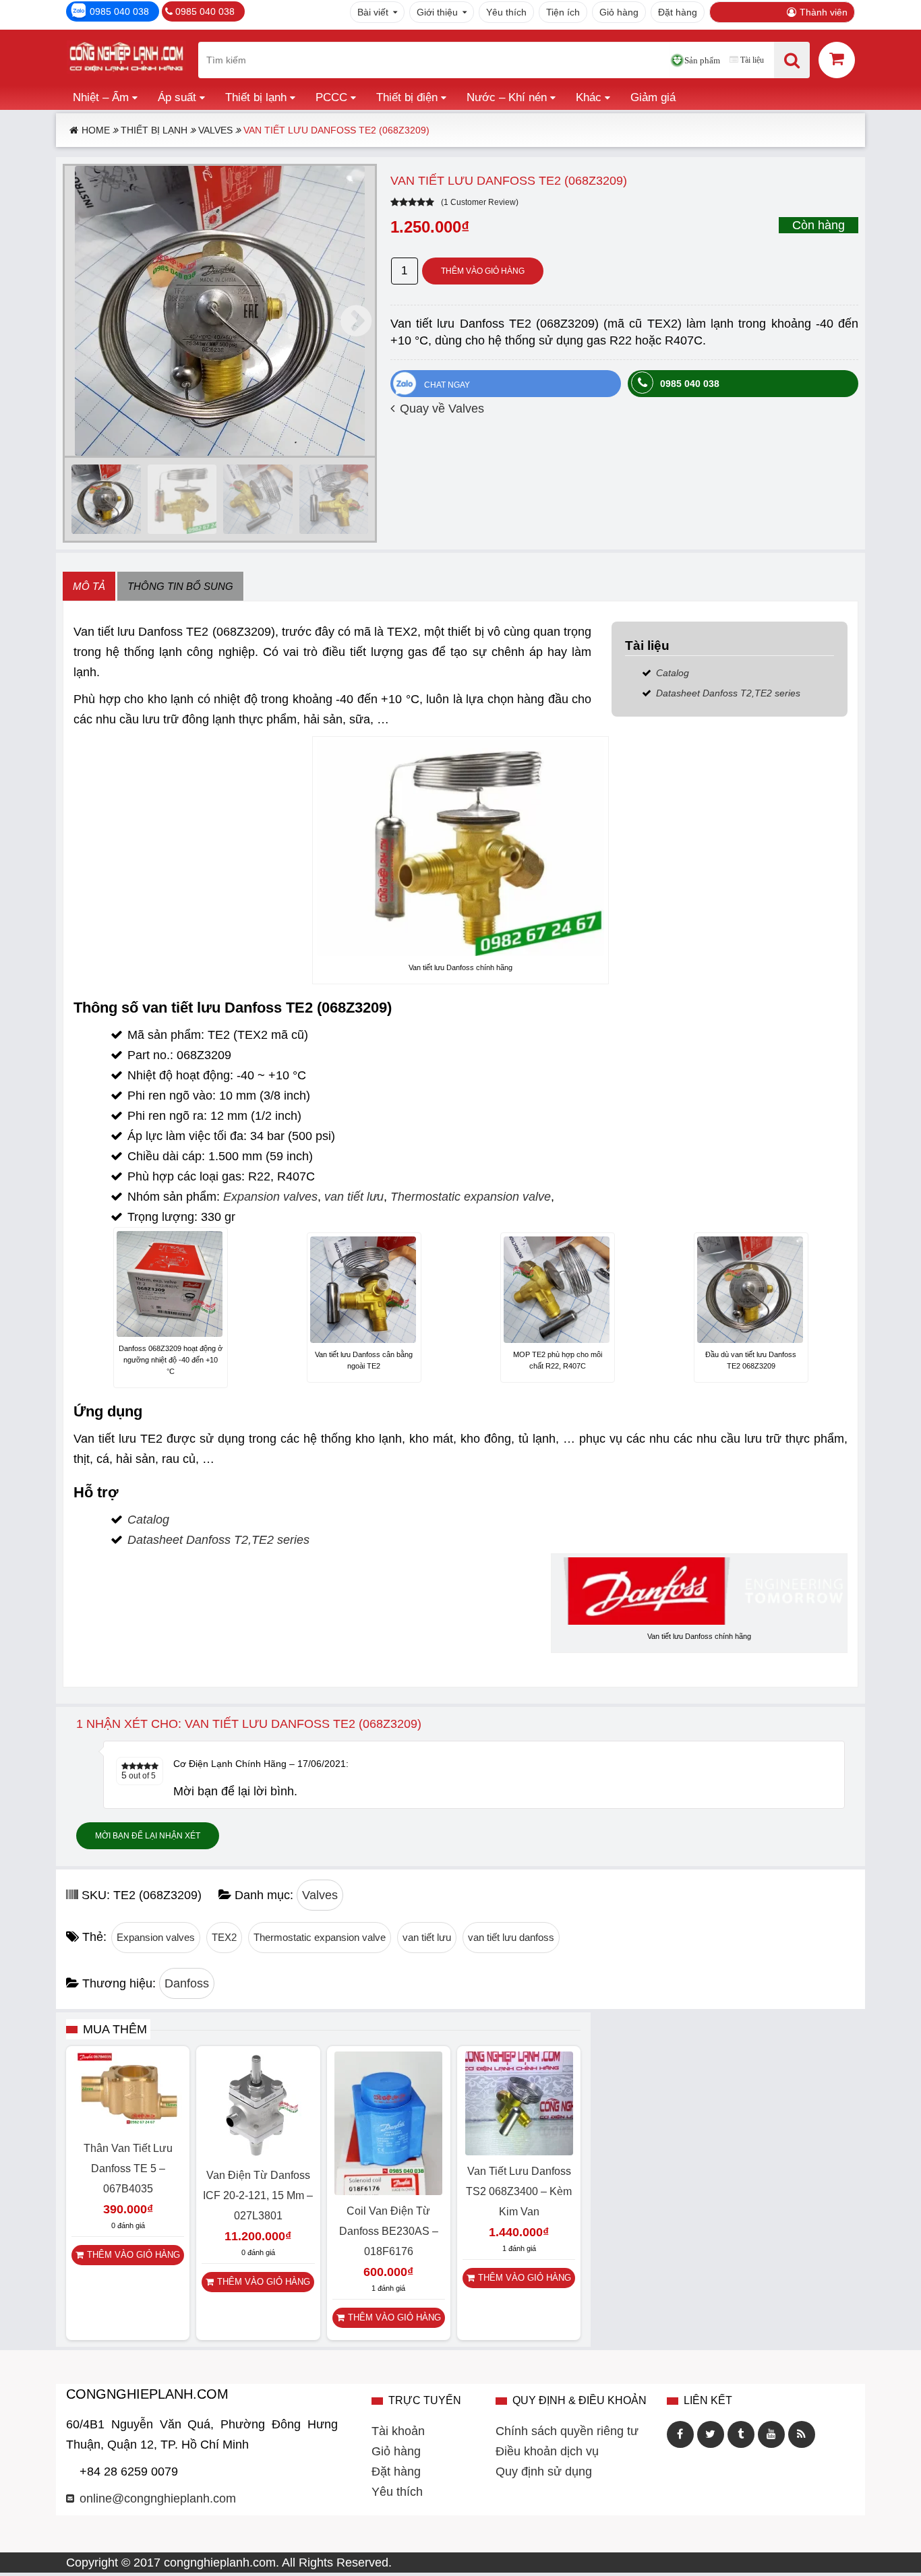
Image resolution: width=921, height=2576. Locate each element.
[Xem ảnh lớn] (220, 311)
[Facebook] (680, 2434)
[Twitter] (711, 2434)
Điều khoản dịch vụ (547, 2451)
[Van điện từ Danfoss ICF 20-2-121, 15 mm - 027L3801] (258, 2155)
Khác (589, 97)
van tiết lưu (354, 1197)
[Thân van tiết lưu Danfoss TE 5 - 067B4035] (128, 2128)
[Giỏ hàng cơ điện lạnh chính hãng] (837, 59)
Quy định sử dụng (544, 2472)
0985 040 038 (119, 11)
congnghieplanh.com (220, 2563)
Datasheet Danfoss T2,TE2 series (728, 693)
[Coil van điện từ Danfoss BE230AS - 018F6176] (388, 2191)
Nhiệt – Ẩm (101, 97)
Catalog (673, 673)
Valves (215, 130)
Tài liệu (752, 60)
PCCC (331, 97)
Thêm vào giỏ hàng (483, 271)
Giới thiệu (437, 12)
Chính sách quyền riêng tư (567, 2431)
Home (96, 130)
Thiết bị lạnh (256, 97)
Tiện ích (563, 12)
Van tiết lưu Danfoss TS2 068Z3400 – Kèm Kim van (519, 2191)
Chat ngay (447, 385)
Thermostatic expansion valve (471, 1197)
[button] (356, 321)
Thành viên (824, 12)
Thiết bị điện (407, 97)
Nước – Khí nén (507, 97)
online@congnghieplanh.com (158, 2498)
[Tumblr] (741, 2434)
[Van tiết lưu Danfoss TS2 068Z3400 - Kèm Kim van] (519, 2151)
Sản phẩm (702, 60)
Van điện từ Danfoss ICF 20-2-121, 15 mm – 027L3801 (258, 2195)
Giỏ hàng (619, 12)
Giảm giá (653, 97)
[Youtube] (771, 2434)
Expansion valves (270, 1197)
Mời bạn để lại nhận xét (148, 1836)
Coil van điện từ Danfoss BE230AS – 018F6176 (389, 2231)
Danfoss (187, 1983)
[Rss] (802, 2434)
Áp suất (177, 97)
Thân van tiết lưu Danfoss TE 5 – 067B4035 (128, 2168)
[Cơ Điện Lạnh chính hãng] (126, 60)
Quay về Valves (442, 409)
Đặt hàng (678, 12)
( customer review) (480, 202)
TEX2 (224, 1937)
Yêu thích (506, 12)
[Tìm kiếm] (792, 60)
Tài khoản (398, 2431)
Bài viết (373, 12)
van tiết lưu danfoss (511, 1937)
